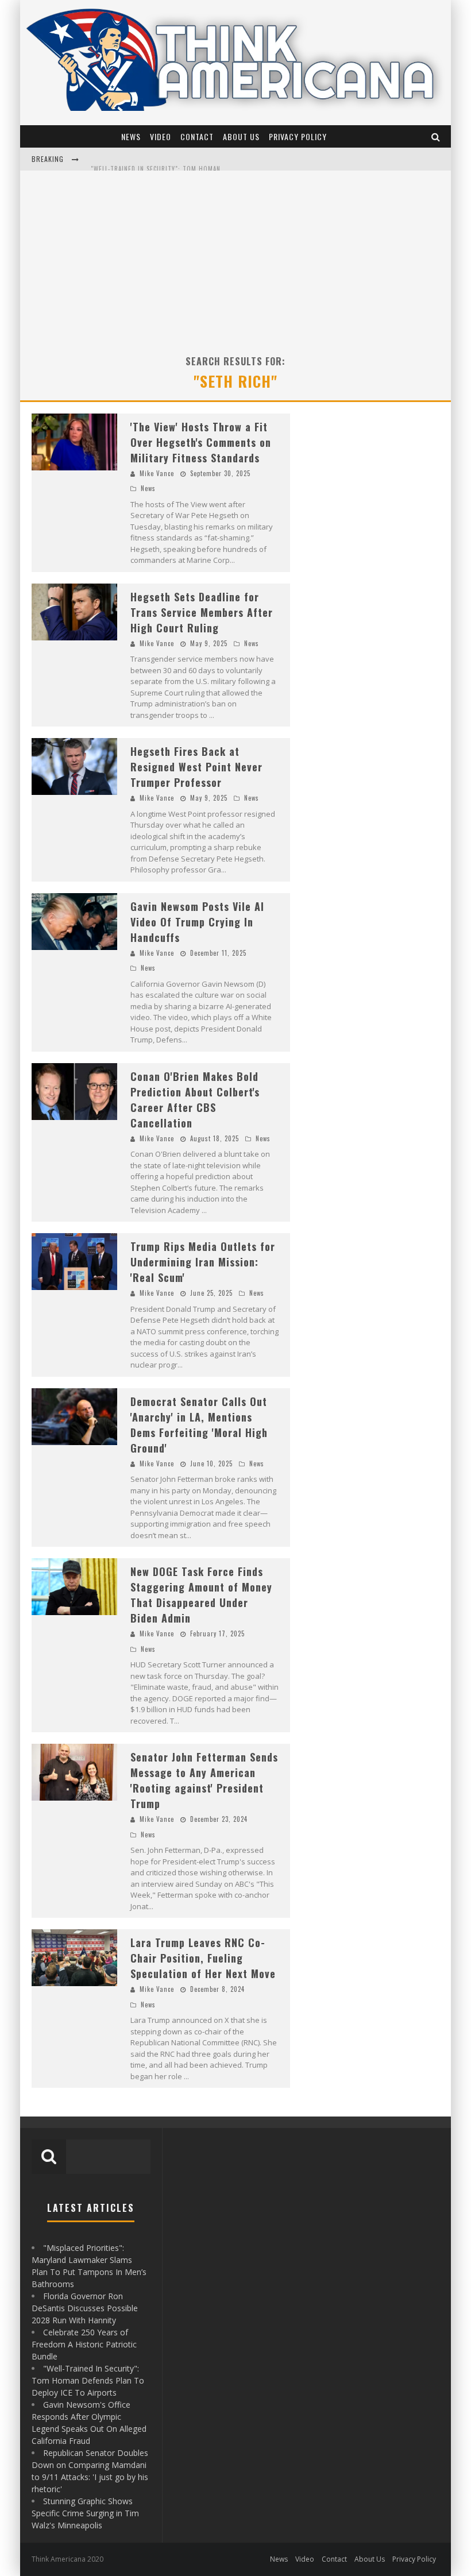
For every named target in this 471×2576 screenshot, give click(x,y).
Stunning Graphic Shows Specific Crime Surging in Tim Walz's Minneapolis (85, 2513)
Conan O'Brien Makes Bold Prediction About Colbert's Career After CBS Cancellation (195, 1100)
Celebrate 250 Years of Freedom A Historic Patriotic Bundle (84, 2344)
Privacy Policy (298, 136)
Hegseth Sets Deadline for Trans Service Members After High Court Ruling (202, 612)
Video (161, 136)
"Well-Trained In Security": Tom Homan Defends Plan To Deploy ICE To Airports (222, 160)
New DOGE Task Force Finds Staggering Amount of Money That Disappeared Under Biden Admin (201, 1595)
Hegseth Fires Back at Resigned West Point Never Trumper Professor (196, 767)
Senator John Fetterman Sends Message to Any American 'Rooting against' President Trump (204, 1780)
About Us (241, 136)
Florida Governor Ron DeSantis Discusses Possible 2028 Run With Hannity (85, 2308)
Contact (197, 136)
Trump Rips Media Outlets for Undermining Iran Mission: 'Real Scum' (203, 1262)
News (131, 136)
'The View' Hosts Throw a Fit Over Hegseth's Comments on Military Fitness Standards (201, 442)
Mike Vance (157, 473)
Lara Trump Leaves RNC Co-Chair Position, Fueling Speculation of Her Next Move (203, 1958)
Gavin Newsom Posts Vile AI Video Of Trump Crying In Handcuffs (197, 922)
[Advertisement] (235, 257)
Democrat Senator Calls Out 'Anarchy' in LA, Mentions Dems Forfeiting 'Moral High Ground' (199, 1425)
